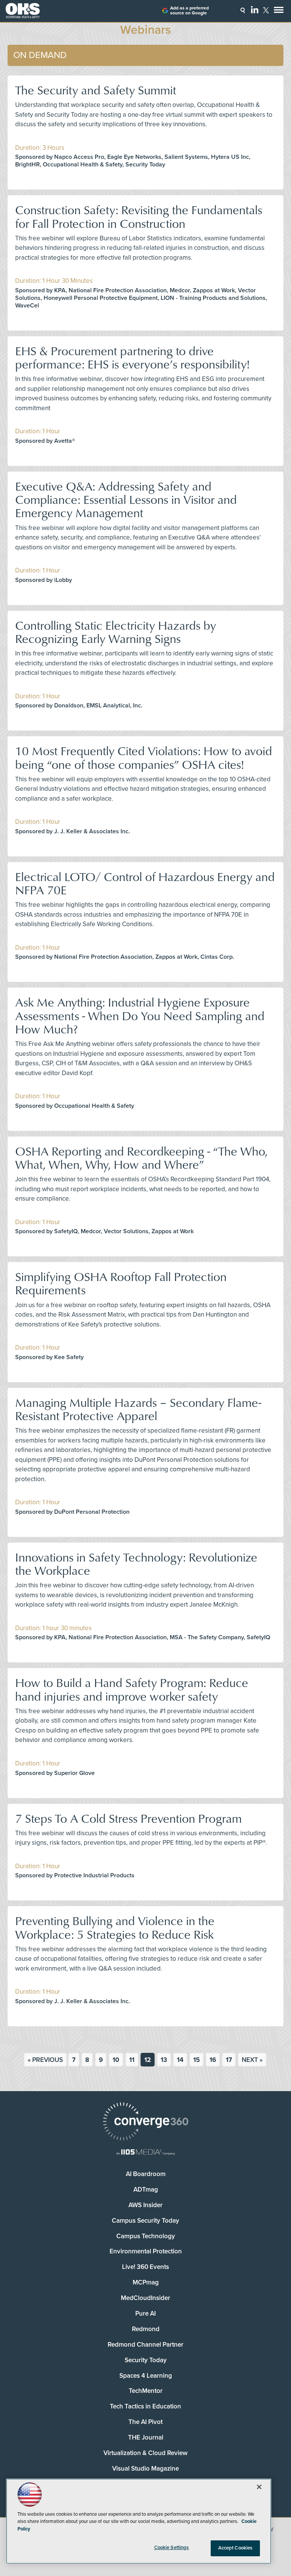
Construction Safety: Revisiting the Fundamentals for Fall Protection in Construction (139, 216)
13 (164, 2060)
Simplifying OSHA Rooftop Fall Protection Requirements (121, 1283)
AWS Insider (145, 2205)
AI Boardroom (146, 2174)
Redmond (146, 2329)
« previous (45, 2060)
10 (116, 2060)
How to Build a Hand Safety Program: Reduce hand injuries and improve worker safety (132, 1689)
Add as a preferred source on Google (189, 11)
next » (252, 2060)
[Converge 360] (145, 2122)
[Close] (259, 2487)
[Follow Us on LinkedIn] (255, 9)
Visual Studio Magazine (145, 2469)
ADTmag (146, 2190)
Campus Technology (146, 2236)
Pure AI (145, 2313)
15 (196, 2060)
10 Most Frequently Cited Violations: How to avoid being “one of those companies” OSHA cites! (144, 757)
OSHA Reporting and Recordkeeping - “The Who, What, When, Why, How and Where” (141, 1157)
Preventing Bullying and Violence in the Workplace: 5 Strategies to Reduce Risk (115, 1927)
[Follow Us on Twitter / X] (266, 10)
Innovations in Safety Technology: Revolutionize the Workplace (136, 1563)
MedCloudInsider (145, 2298)
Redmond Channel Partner (145, 2345)
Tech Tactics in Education (145, 2406)
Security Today (146, 2360)
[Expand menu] (279, 12)
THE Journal (146, 2437)
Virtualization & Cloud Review (145, 2453)
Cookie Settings (172, 2548)
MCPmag (146, 2282)
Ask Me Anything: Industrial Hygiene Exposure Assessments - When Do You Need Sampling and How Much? (140, 1015)
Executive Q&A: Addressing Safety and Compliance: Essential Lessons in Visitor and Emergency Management (126, 499)
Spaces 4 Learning (146, 2376)
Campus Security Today (145, 2221)
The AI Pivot (145, 2422)
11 (132, 2060)
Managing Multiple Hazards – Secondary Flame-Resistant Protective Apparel (138, 1409)
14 (180, 2060)
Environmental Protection (146, 2251)
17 (229, 2060)
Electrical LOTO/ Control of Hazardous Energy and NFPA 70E (145, 883)
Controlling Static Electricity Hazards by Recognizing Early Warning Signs (116, 632)
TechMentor (146, 2391)
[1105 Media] (145, 2153)
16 (213, 2060)
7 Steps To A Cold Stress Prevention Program (128, 1818)
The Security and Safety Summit (96, 90)
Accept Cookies (235, 2548)
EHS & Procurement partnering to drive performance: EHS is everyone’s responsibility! (132, 357)
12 (148, 2060)
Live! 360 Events (145, 2267)
